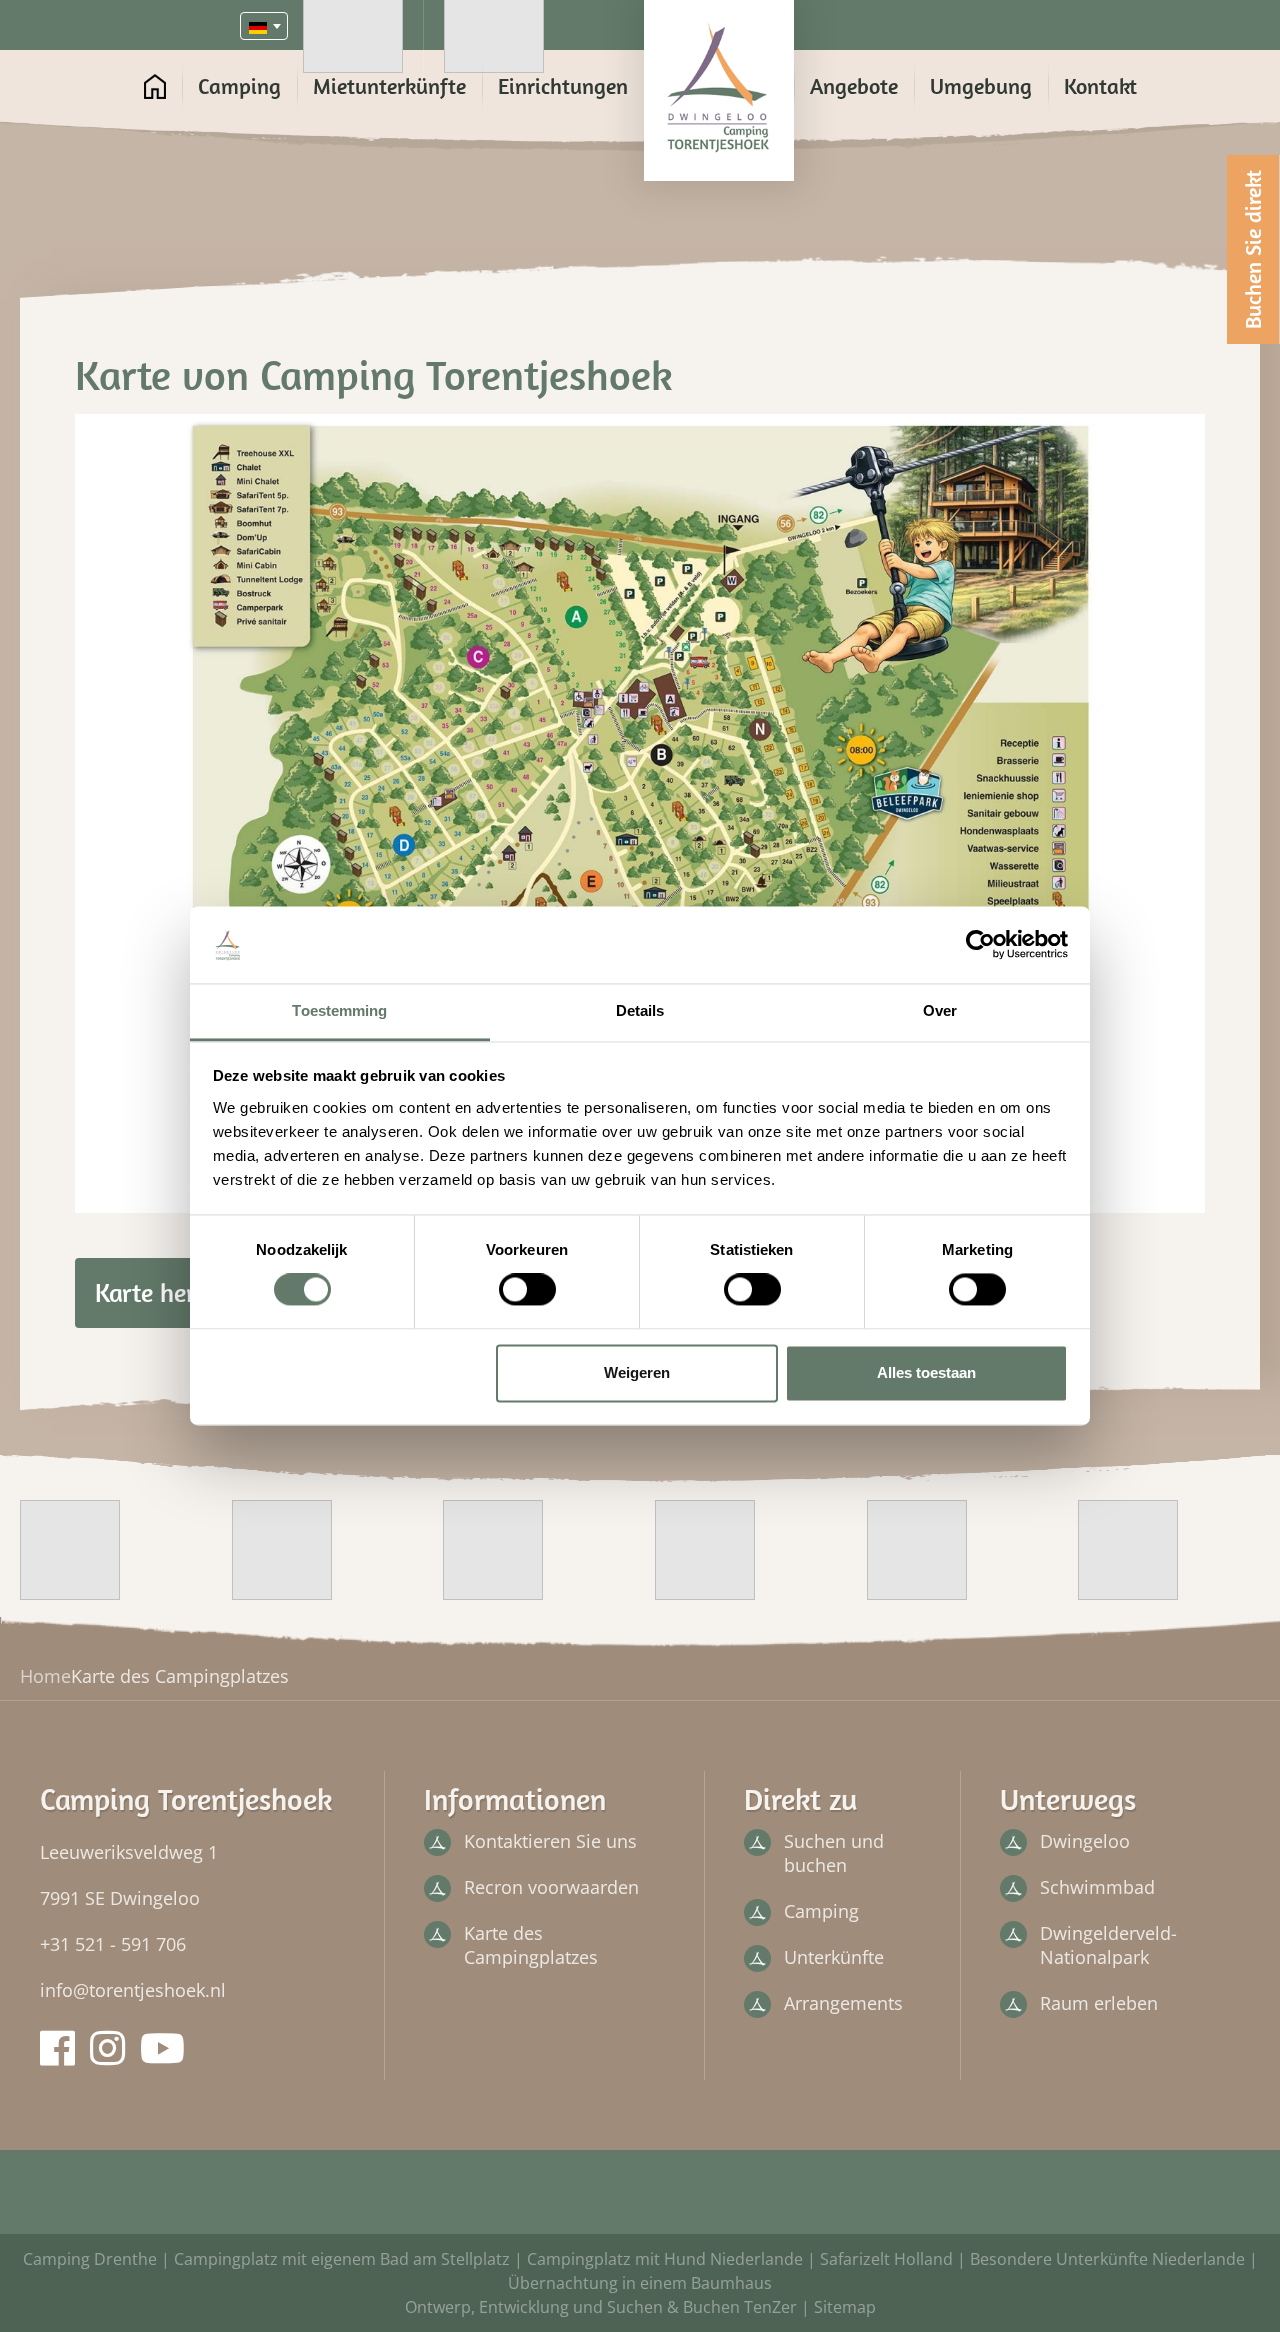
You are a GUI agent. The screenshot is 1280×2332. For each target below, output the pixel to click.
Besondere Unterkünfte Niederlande (1107, 2259)
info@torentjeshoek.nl (133, 1990)
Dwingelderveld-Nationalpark (1108, 1945)
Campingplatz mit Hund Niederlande (665, 2259)
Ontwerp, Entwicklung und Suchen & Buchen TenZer (601, 2307)
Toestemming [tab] (339, 1010)
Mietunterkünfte (389, 86)
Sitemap (845, 2307)
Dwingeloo (1085, 1841)
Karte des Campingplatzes (531, 1945)
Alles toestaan (926, 1372)
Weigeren (637, 1372)
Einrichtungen (563, 86)
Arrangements (843, 2003)
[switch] (527, 1290)
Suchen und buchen (834, 1853)
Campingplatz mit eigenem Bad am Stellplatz (342, 2259)
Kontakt (1100, 86)
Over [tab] (940, 1010)
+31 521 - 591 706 (113, 1944)
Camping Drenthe (90, 2259)
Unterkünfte (834, 1957)
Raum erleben (1099, 2003)
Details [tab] (640, 1010)
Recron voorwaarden (551, 1887)
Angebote (854, 86)
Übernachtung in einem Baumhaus (640, 2283)
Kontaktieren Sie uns (550, 1841)
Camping (239, 86)
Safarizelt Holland (886, 2259)
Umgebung (981, 86)
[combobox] (264, 26)
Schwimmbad (1097, 1887)
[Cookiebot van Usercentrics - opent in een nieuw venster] (980, 945)
